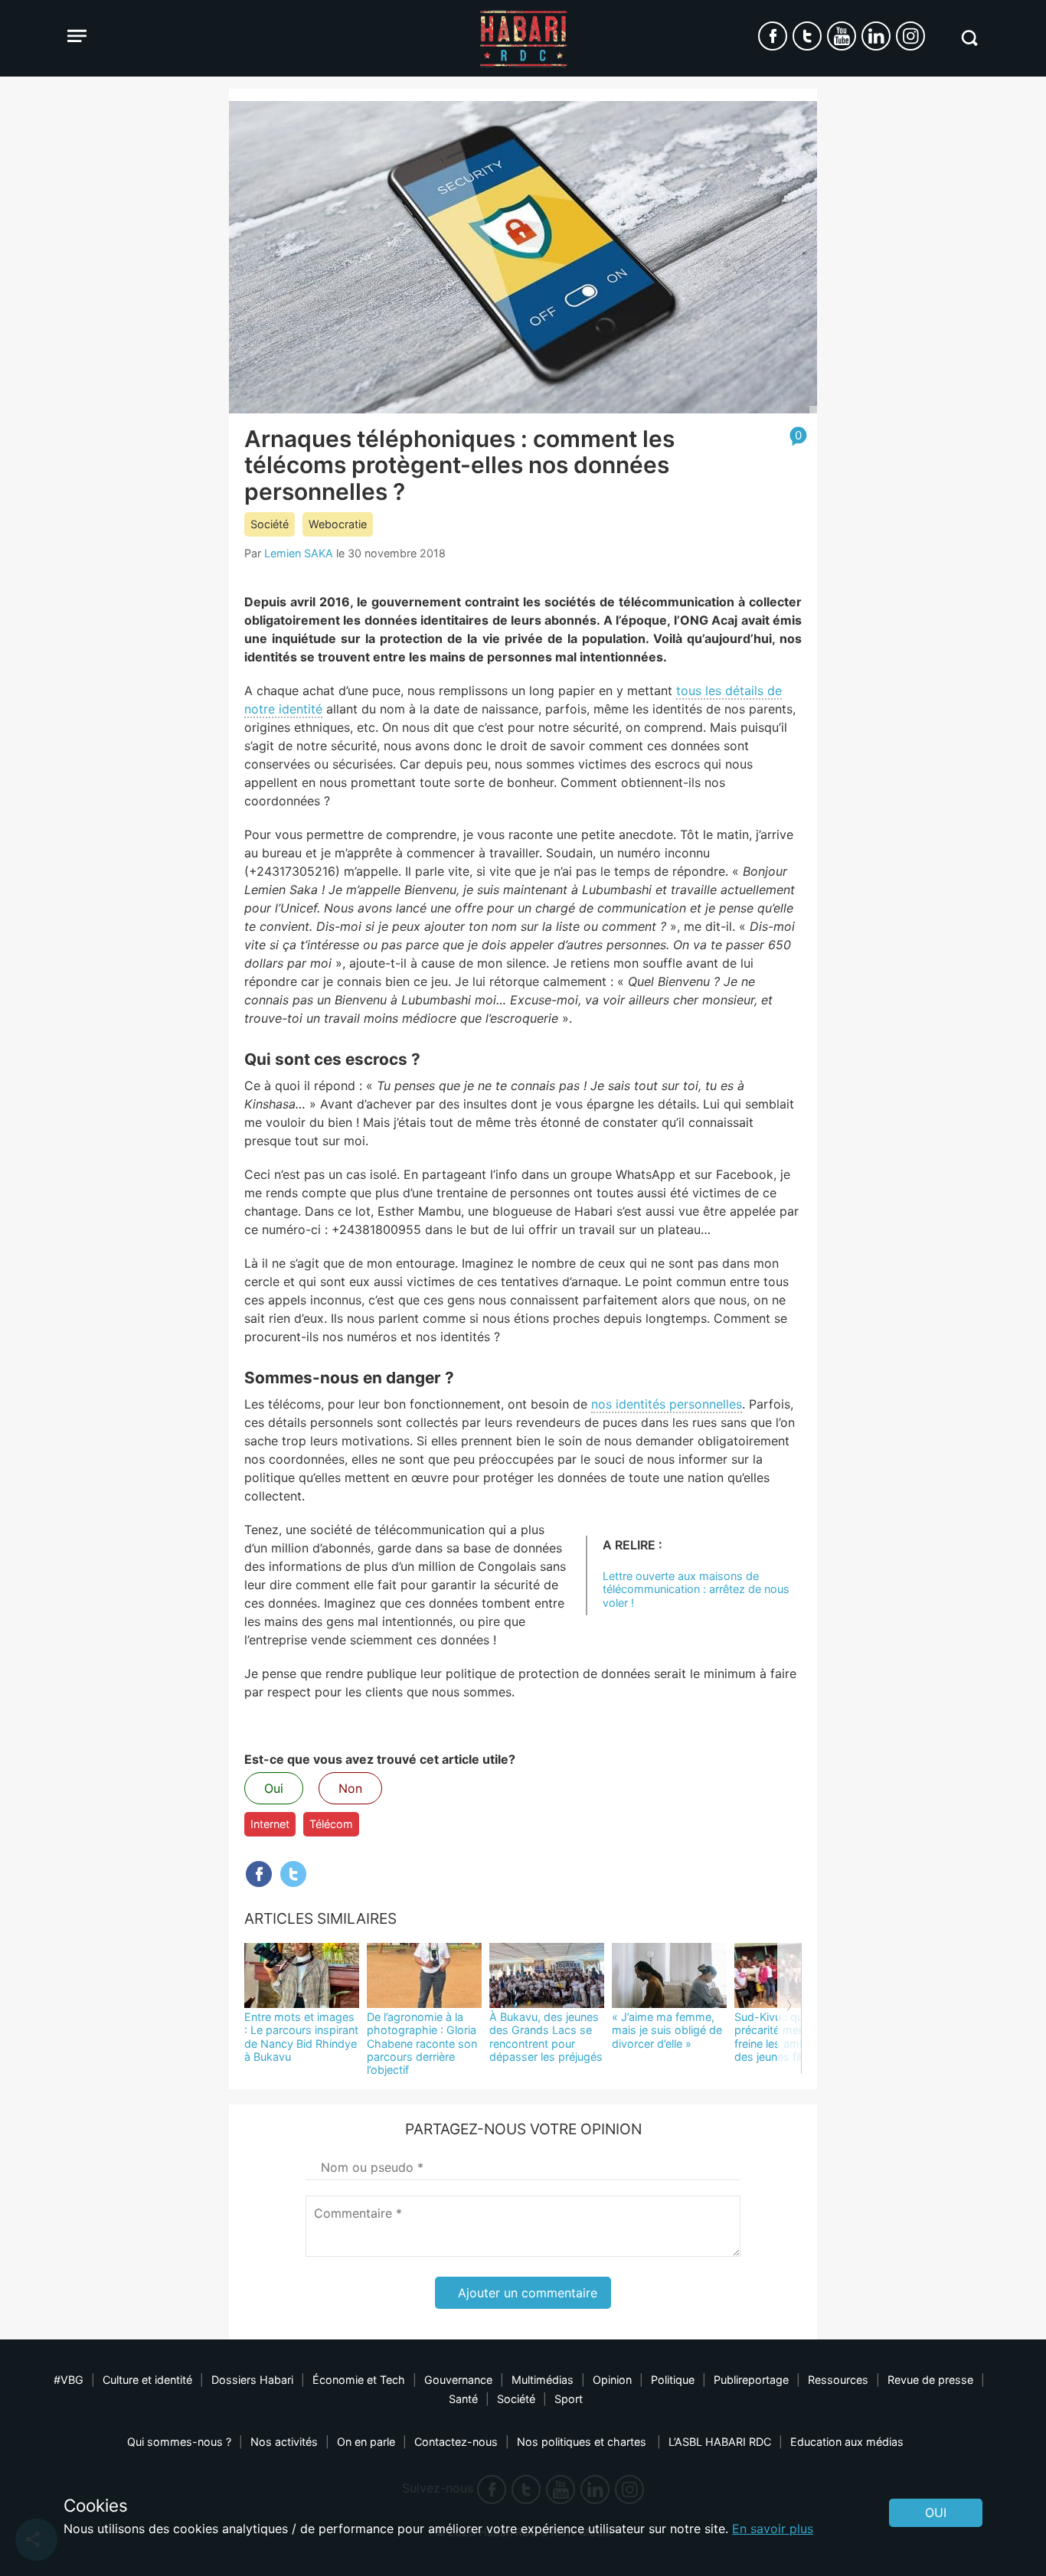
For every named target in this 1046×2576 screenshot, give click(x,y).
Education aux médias (847, 2442)
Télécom (331, 1824)
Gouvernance (458, 2380)
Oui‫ (936, 2512)
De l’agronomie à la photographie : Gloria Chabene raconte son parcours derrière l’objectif (422, 2043)
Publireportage (751, 2380)
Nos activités (284, 2442)
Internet (270, 1824)
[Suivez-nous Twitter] (807, 36)
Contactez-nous (456, 2442)
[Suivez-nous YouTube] (842, 36)
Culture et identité (147, 2380)
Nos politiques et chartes (583, 2442)
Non (350, 1788)
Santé (463, 2399)
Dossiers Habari (252, 2380)
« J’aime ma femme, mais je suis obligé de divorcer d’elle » (667, 2030)
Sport (569, 2399)
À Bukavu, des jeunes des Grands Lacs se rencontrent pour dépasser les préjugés (546, 2037)
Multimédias (543, 2380)
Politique (673, 2380)
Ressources (838, 2380)
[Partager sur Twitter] (293, 1874)
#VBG (69, 2380)
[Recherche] (969, 38)
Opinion (612, 2380)
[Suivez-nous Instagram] (910, 36)
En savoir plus (773, 2529)
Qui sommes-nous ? (179, 2442)
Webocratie (338, 524)
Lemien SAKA (299, 553)
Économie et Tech (359, 2380)
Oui (274, 1788)
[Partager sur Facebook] (259, 1874)
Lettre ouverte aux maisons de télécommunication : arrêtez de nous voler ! (696, 1589)
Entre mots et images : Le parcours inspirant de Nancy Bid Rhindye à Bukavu (301, 2037)
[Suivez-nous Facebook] (773, 36)
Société (270, 524)
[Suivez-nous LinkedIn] (876, 36)
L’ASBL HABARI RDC (720, 2442)
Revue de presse (930, 2380)
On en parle (366, 2442)
